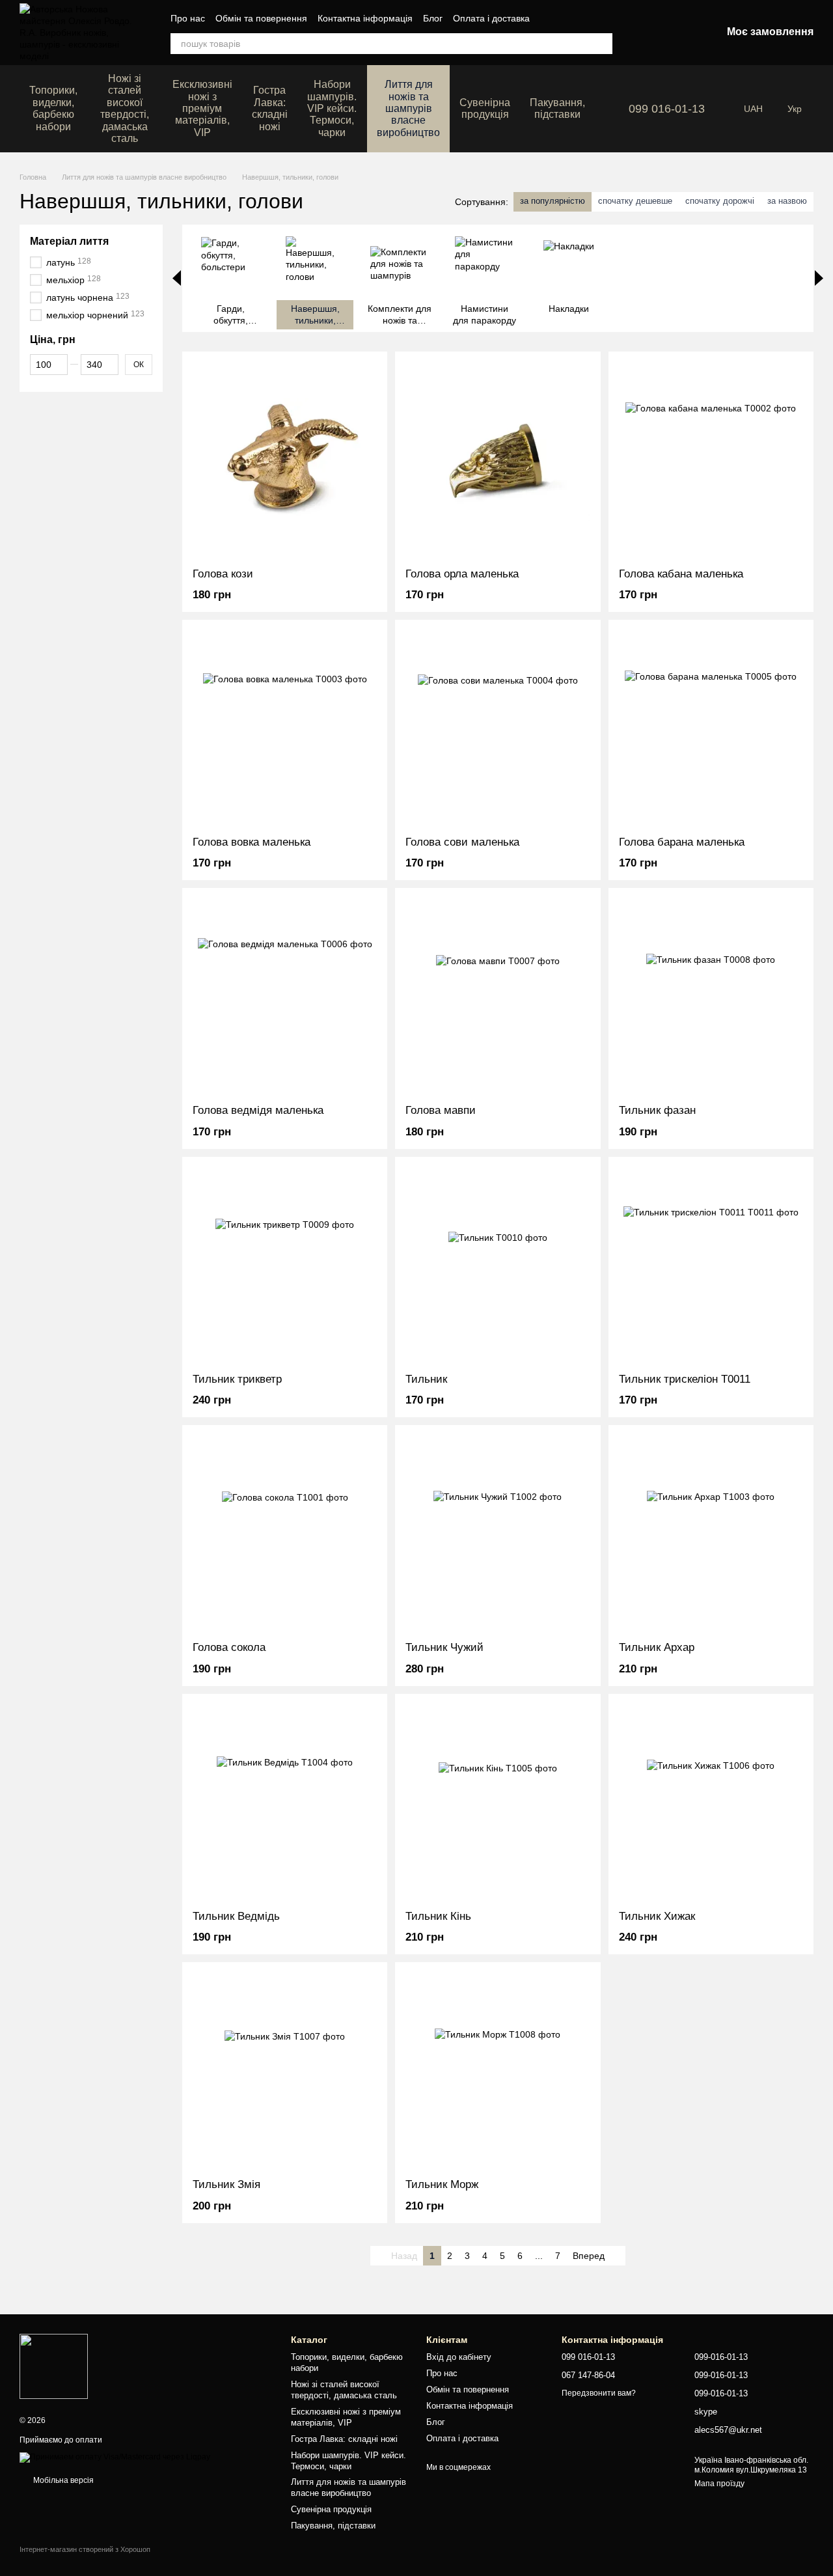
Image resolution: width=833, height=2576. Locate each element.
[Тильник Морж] (498, 2070)
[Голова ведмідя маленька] (285, 996)
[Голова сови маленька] (498, 728)
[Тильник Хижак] (711, 1802)
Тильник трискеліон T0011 (685, 1379)
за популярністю (553, 201)
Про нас (188, 18)
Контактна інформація (365, 18)
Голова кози (223, 574)
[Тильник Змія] (285, 2070)
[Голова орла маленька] (498, 460)
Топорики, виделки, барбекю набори (53, 108)
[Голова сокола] (285, 1533)
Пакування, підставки (557, 108)
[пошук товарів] (602, 44)
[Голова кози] (285, 460)
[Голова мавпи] (498, 996)
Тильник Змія (226, 2184)
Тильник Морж (442, 2184)
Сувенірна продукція (485, 108)
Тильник (426, 1379)
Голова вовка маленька (252, 842)
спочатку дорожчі (720, 201)
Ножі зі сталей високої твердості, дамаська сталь (125, 108)
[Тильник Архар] (711, 1533)
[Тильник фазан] (711, 996)
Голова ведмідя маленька (258, 1110)
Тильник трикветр (237, 1379)
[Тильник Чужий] (498, 1533)
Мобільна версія (62, 2480)
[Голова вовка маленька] (285, 728)
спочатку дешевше (635, 201)
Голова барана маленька (682, 842)
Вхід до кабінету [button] (459, 2357)
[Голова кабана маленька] (711, 460)
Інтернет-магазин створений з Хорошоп (85, 2549)
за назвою (787, 201)
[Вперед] (819, 278)
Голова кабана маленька (681, 574)
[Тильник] (498, 1265)
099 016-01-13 (667, 109)
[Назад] (177, 278)
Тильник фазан (657, 1110)
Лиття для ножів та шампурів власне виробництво (408, 108)
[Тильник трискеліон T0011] (711, 1265)
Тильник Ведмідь (236, 1916)
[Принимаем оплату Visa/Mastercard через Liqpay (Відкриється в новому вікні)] (115, 2457)
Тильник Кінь (438, 1916)
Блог (433, 18)
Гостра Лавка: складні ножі (270, 108)
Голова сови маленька (462, 842)
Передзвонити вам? (599, 2393)
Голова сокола (229, 1647)
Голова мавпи (441, 1110)
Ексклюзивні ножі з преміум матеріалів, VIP (202, 108)
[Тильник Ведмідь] (285, 1802)
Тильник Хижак (657, 1916)
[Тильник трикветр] (285, 1265)
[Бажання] (644, 33)
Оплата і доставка (491, 18)
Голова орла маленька (462, 574)
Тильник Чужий (444, 1647)
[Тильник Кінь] (498, 1802)
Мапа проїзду (719, 2484)
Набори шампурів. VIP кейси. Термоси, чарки (332, 108)
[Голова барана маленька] (711, 728)
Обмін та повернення (261, 18)
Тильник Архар (657, 1647)
